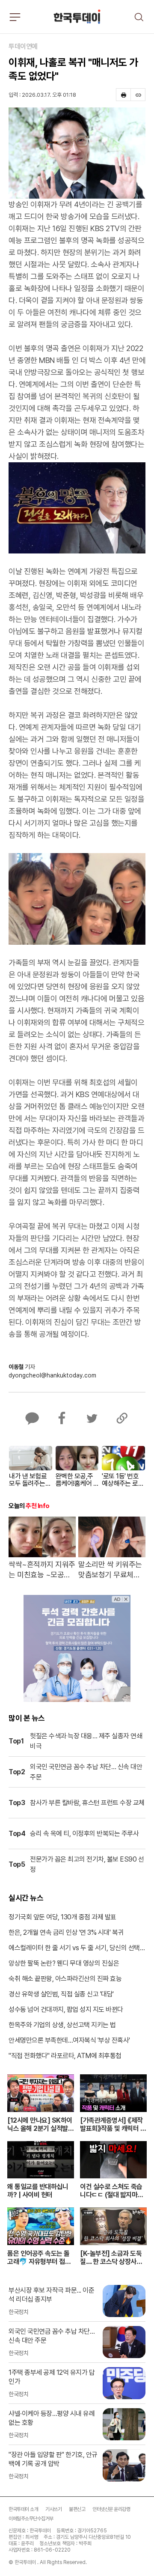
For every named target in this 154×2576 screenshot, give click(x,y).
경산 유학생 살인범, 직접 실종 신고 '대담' (61, 1994)
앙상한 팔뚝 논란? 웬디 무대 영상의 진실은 (64, 1963)
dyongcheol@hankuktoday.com (52, 1375)
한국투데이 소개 (23, 2509)
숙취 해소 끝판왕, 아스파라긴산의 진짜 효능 (65, 1979)
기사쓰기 (53, 2509)
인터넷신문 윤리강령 (111, 2509)
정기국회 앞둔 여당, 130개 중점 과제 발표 (62, 1917)
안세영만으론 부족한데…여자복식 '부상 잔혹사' (69, 2040)
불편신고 (77, 2509)
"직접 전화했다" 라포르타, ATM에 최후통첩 (65, 2056)
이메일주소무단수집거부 (31, 2519)
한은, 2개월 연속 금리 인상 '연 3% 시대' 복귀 (66, 1932)
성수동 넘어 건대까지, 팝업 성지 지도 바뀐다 (66, 2009)
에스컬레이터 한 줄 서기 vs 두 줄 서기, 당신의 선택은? (74, 1948)
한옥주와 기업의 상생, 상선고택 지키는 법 (62, 2025)
